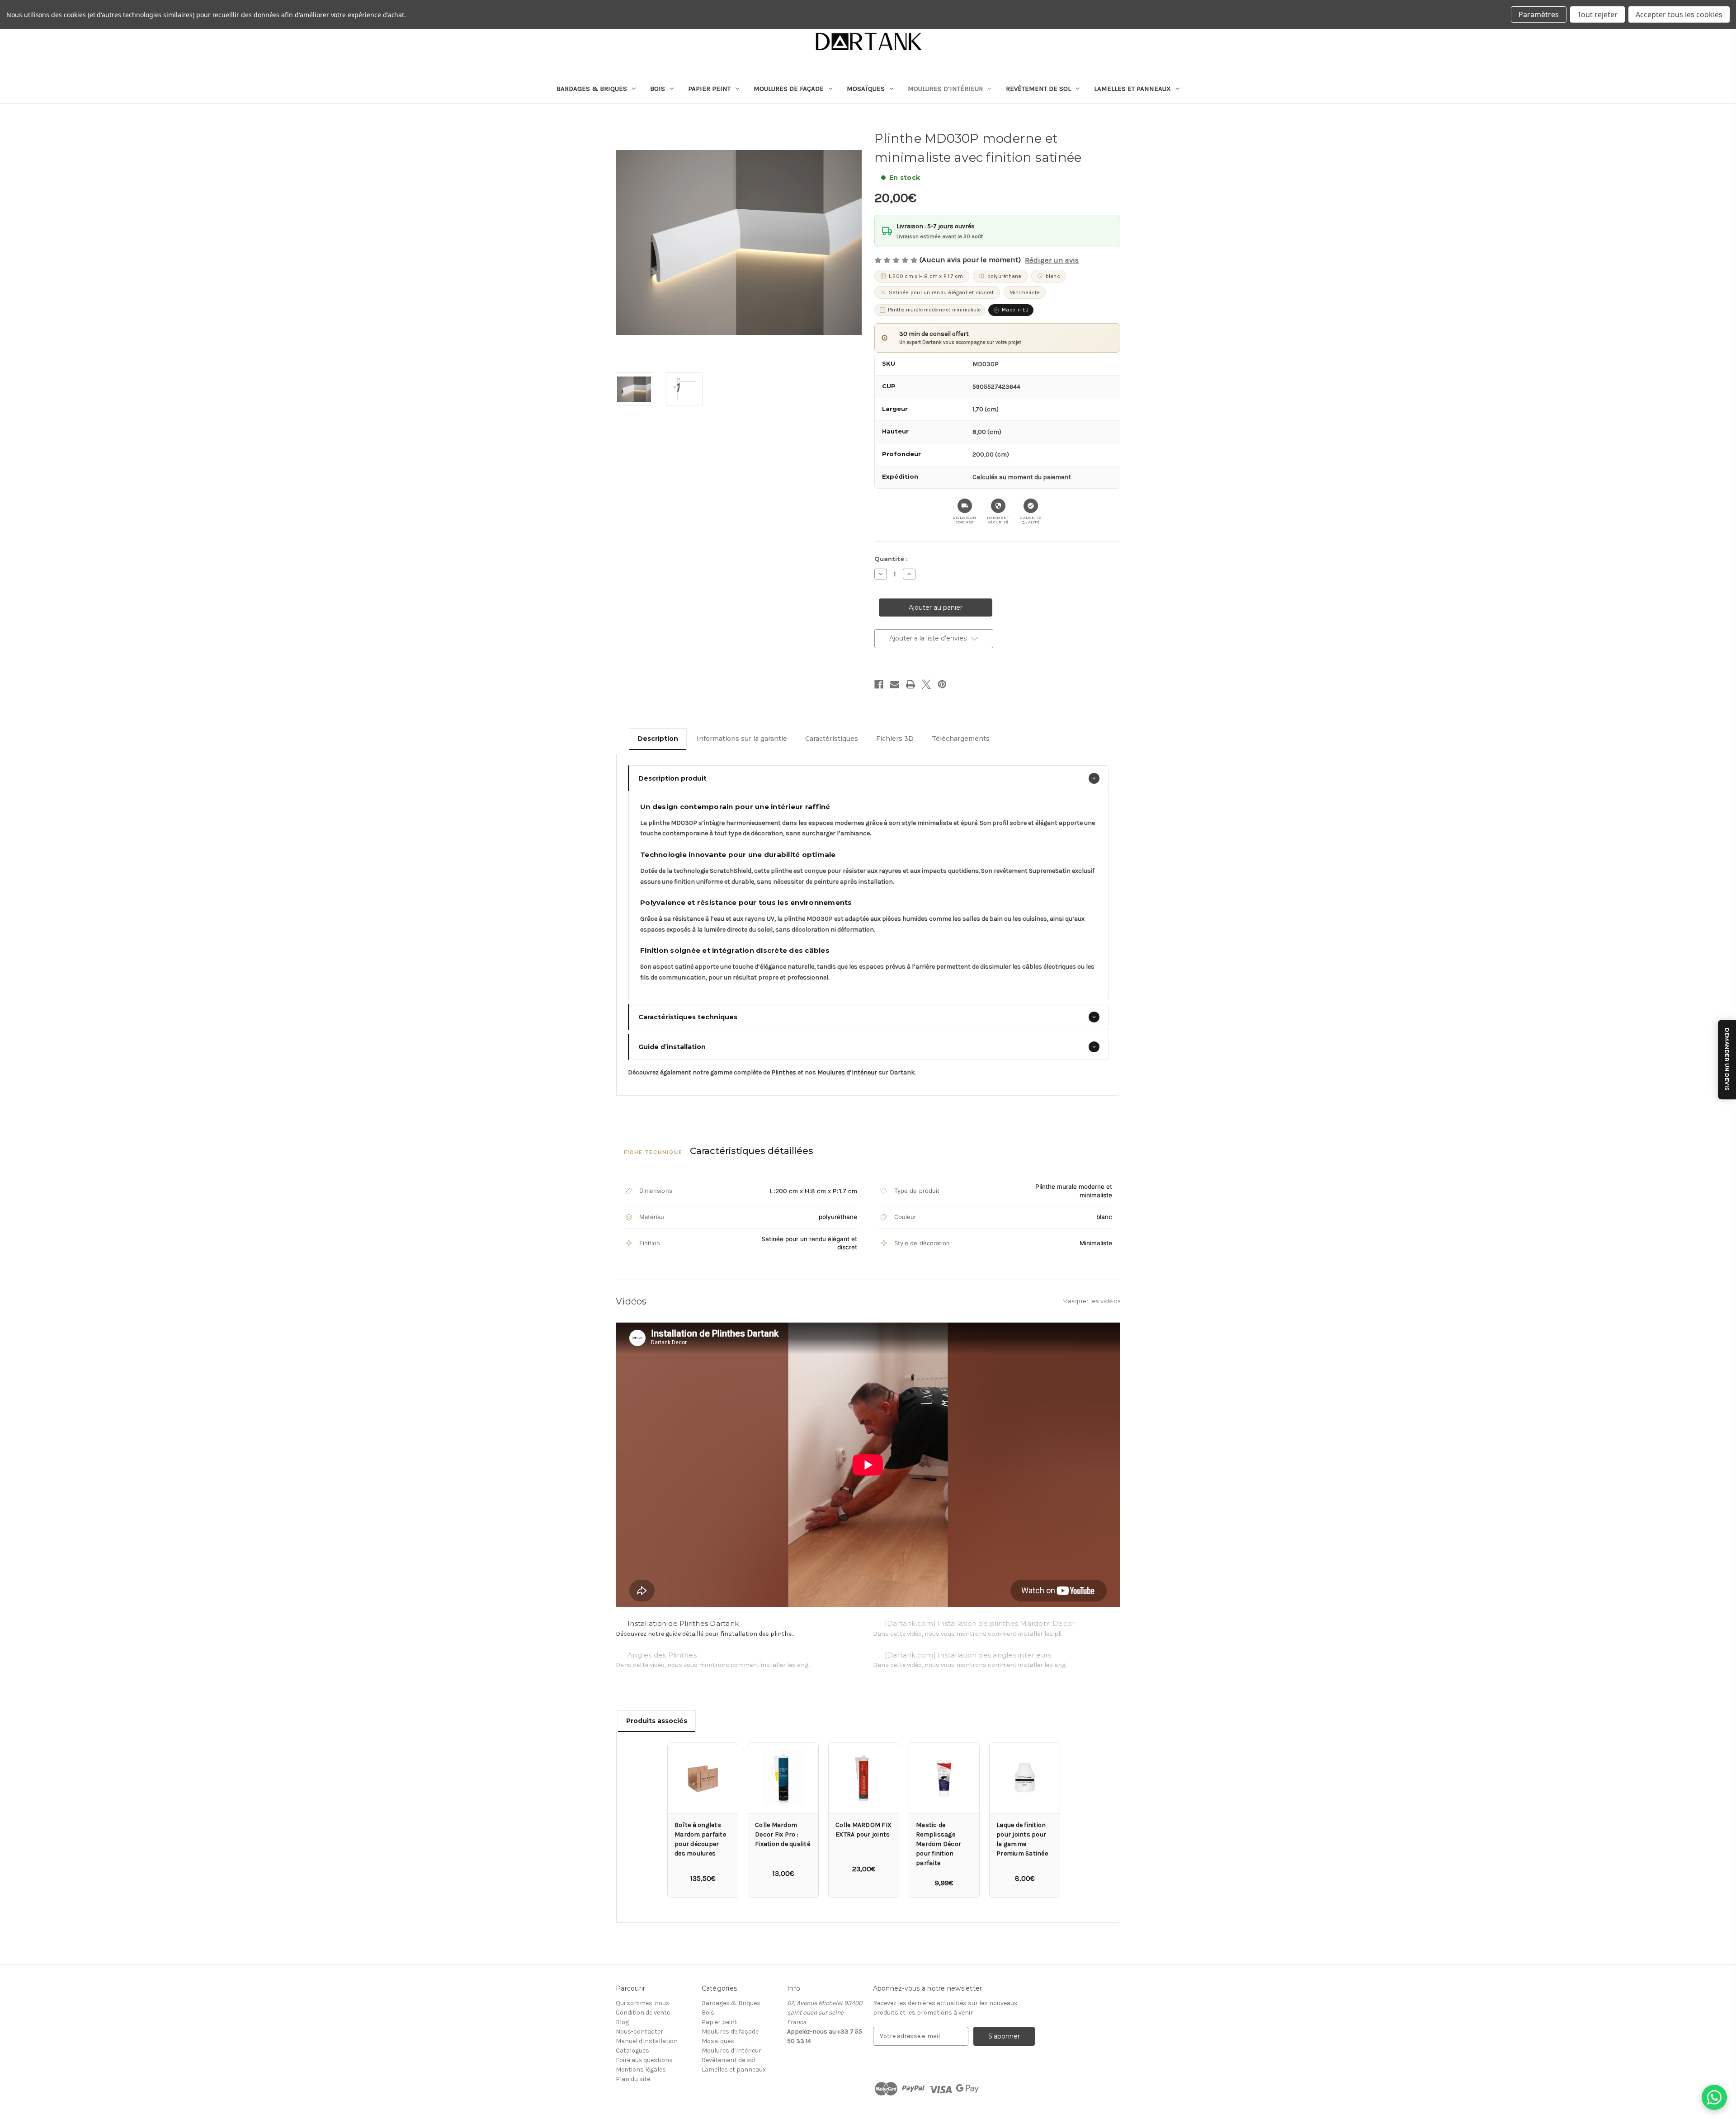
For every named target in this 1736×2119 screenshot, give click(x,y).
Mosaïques (866, 89)
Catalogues (632, 2051)
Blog (622, 2022)
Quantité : (891, 559)
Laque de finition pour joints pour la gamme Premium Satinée (1022, 1839)
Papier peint (709, 89)
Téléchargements (961, 739)
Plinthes (784, 1072)
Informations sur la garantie (742, 739)
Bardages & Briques (592, 89)
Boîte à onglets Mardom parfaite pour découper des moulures (700, 1839)
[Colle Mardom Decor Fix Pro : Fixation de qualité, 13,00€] (783, 1778)
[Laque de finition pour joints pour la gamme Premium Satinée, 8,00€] (1025, 1778)
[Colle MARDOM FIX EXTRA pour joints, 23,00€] (864, 1778)
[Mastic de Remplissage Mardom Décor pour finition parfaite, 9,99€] (944, 1778)
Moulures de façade (789, 89)
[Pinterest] (942, 684)
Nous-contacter (639, 2032)
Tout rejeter (1597, 14)
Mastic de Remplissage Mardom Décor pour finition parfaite (939, 1844)
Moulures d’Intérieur (945, 89)
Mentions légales (641, 2070)
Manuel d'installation (647, 2041)
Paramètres (1539, 14)
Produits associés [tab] (657, 1721)
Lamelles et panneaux (1132, 89)
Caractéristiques (832, 739)
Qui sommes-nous (643, 2003)
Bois (658, 89)
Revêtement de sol (1038, 89)
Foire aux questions (644, 2060)
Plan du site (633, 2079)
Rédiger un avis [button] (1052, 260)
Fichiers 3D (895, 739)
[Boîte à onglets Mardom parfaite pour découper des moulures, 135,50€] (703, 1778)
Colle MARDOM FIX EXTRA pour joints (863, 1830)
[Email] (895, 684)
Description (658, 739)
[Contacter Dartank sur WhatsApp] (1714, 2097)
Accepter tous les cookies (1679, 14)
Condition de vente (643, 2013)
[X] (926, 684)
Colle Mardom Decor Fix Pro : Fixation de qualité (783, 1834)
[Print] (910, 684)
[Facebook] (879, 684)
